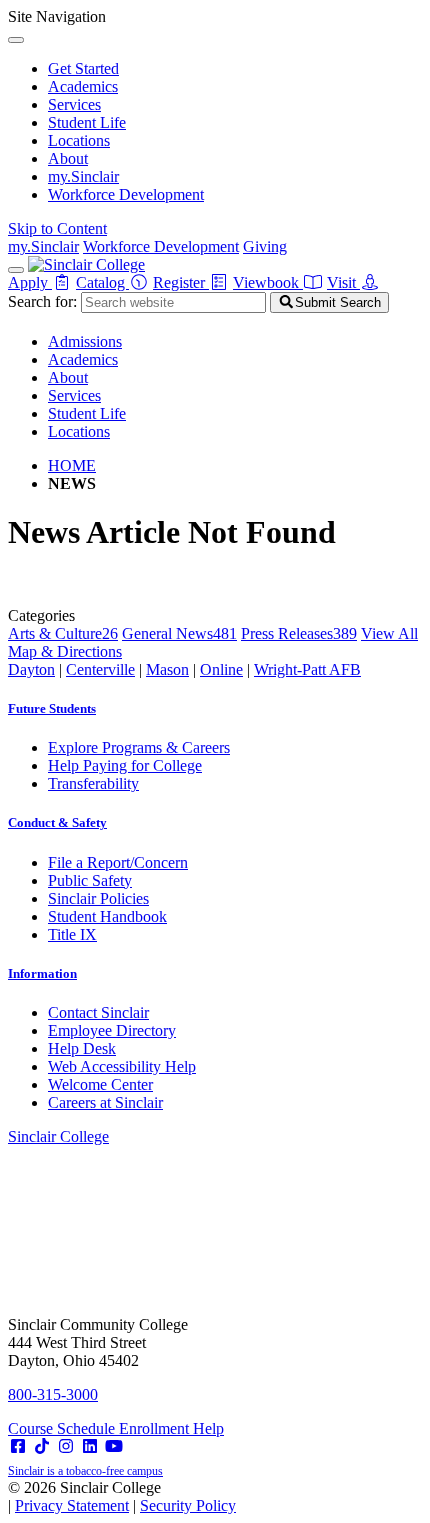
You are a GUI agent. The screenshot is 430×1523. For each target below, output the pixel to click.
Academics (83, 86)
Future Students (52, 708)
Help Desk (82, 1048)
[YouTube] (114, 1446)
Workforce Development (126, 194)
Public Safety (90, 880)
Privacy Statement (72, 1505)
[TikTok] (42, 1446)
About (68, 158)
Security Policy (188, 1505)
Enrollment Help (171, 1428)
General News (179, 633)
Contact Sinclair (98, 1012)
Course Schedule (63, 1428)
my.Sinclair (83, 176)
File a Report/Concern (118, 862)
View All (389, 633)
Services (74, 104)
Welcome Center (100, 1084)
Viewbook (268, 282)
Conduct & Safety (57, 822)
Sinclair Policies (98, 898)
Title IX (72, 934)
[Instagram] (66, 1446)
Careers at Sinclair (105, 1102)
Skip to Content (57, 228)
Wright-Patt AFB (307, 669)
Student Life (87, 122)
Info (42, 973)
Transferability (93, 783)
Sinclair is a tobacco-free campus (85, 1471)
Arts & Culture (63, 633)
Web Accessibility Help (122, 1066)
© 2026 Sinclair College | (122, 1496)
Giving (265, 246)
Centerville (100, 669)
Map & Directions (65, 651)
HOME (72, 465)
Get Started (83, 68)
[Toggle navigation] (16, 270)
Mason (167, 669)
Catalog (102, 282)
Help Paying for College (125, 765)
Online (221, 669)
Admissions (85, 341)
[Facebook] (18, 1446)
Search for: (42, 301)
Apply (30, 282)
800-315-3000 (53, 1394)
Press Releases (299, 633)
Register (181, 282)
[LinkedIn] (90, 1446)
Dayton (31, 669)
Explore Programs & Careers (139, 747)
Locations (79, 140)
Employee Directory (112, 1030)
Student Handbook (107, 916)
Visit (343, 282)
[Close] (16, 40)
